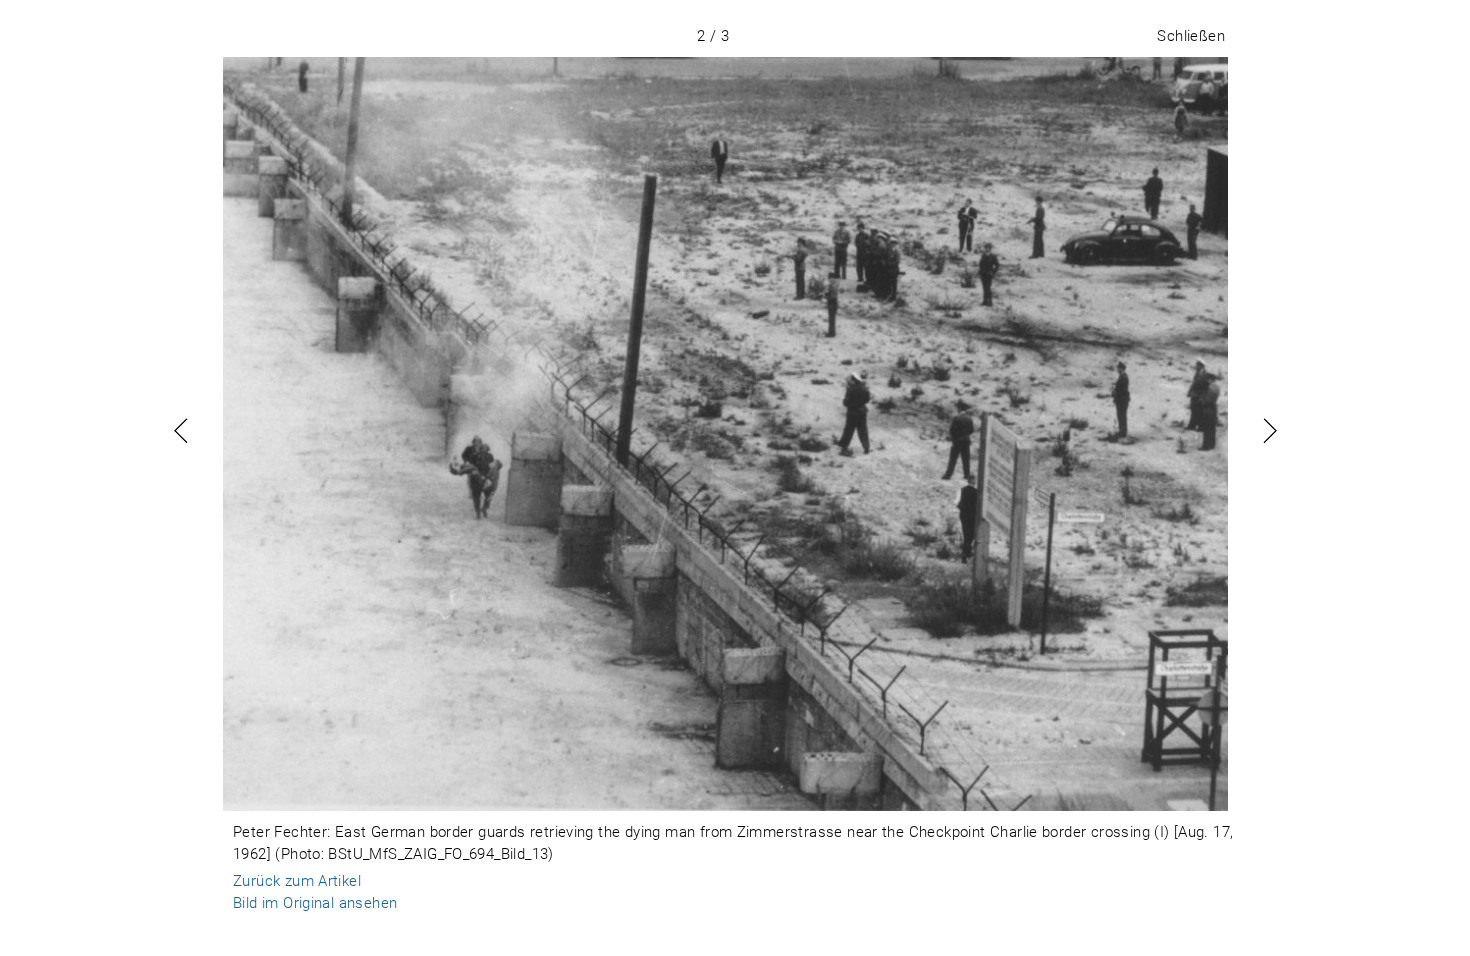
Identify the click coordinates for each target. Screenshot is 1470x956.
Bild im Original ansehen (315, 903)
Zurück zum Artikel (297, 881)
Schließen (1191, 36)
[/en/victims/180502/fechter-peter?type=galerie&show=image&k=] (725, 434)
